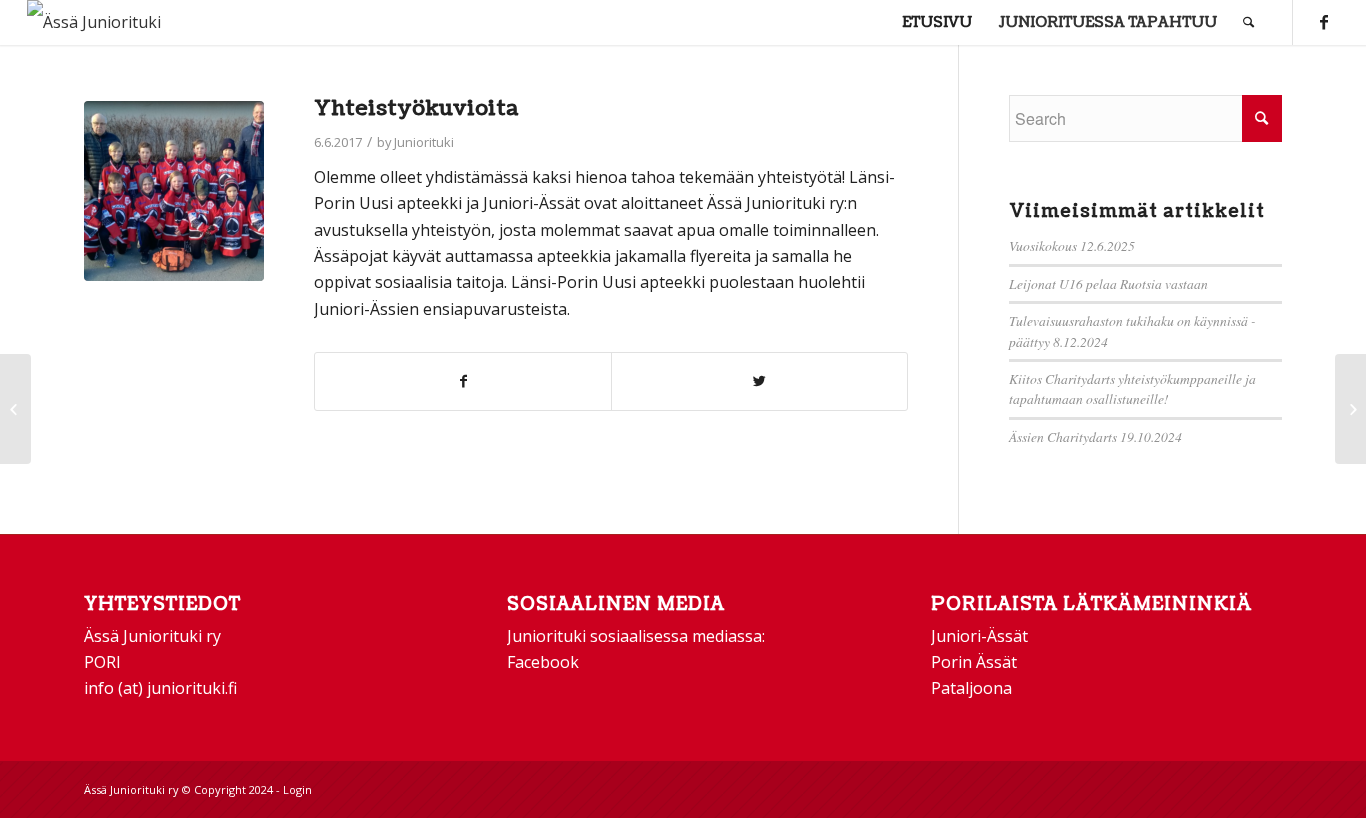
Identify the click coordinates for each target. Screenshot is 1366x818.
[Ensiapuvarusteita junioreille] (1350, 409)
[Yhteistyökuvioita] (174, 191)
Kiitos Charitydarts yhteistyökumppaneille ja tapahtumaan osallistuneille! (1132, 388)
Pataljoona (971, 688)
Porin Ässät (974, 662)
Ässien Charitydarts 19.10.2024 (1095, 436)
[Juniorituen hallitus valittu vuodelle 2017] (15, 409)
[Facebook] (1324, 22)
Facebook (543, 662)
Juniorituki (424, 142)
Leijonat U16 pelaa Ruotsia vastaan (1108, 283)
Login (297, 789)
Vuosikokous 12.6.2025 (1072, 245)
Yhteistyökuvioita (416, 108)
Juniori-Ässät (979, 636)
